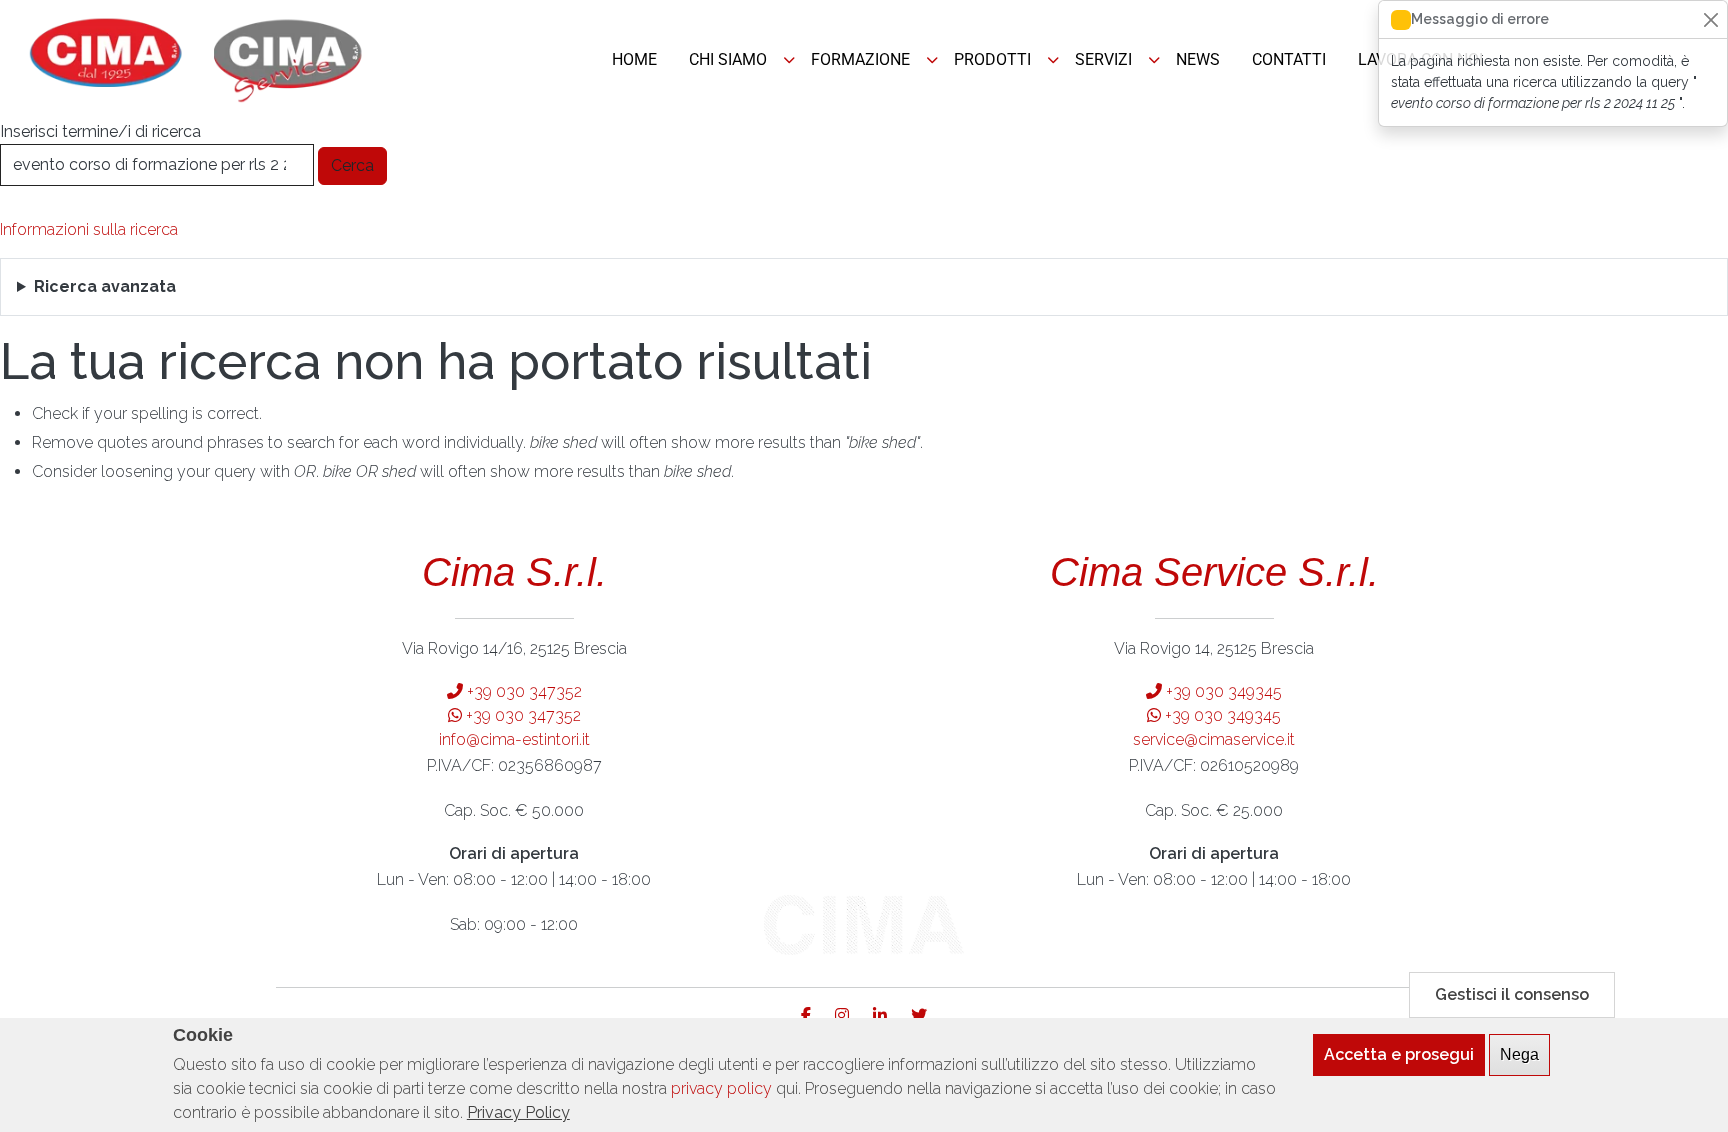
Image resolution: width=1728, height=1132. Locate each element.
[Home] (197, 60)
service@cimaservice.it (1214, 739)
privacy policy (721, 1088)
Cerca (352, 165)
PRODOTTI (992, 59)
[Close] (1710, 19)
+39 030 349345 (1222, 691)
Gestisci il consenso (1512, 994)
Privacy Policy (518, 1112)
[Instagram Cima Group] (852, 1015)
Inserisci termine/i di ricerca (100, 131)
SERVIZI (1103, 59)
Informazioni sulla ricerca (89, 229)
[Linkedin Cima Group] (890, 1015)
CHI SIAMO (728, 59)
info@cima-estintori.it (514, 739)
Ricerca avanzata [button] (105, 286)
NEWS (1198, 59)
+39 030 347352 (522, 691)
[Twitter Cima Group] (919, 1015)
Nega (1519, 1054)
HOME (634, 59)
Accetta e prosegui (1399, 1054)
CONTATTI (1289, 59)
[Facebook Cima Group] (816, 1015)
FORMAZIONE (860, 59)
